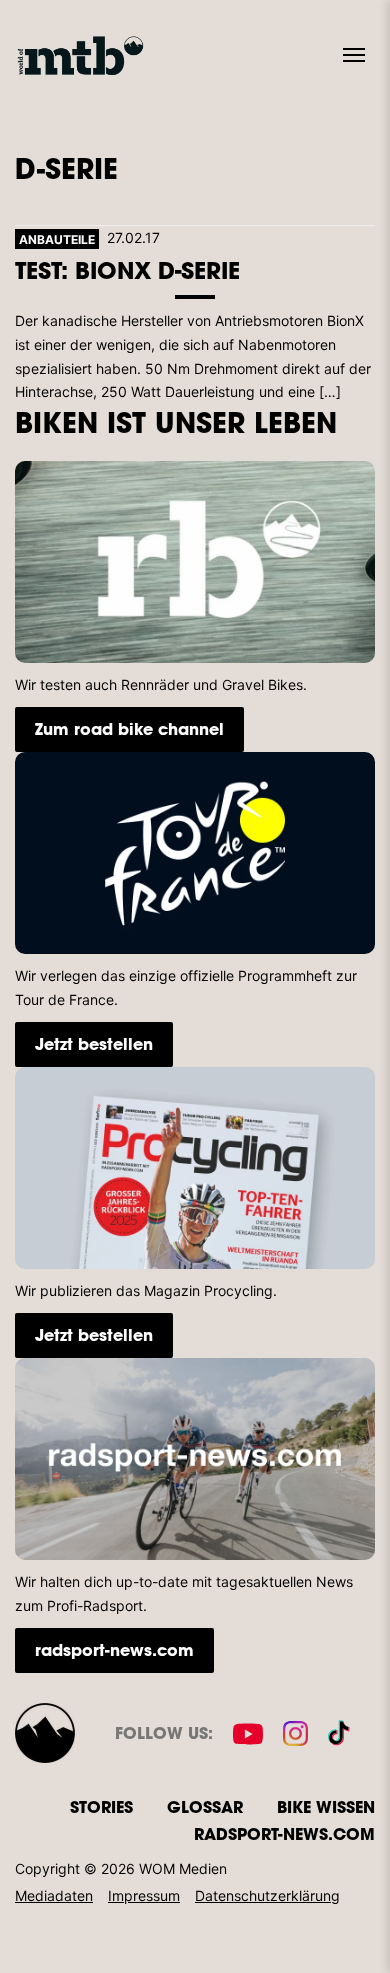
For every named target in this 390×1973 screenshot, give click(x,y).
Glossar (205, 1806)
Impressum (144, 1895)
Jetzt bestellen (94, 1043)
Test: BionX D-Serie (127, 269)
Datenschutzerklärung (267, 1895)
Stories (101, 1806)
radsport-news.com (114, 1649)
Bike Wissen (326, 1806)
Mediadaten (54, 1895)
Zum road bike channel (129, 728)
